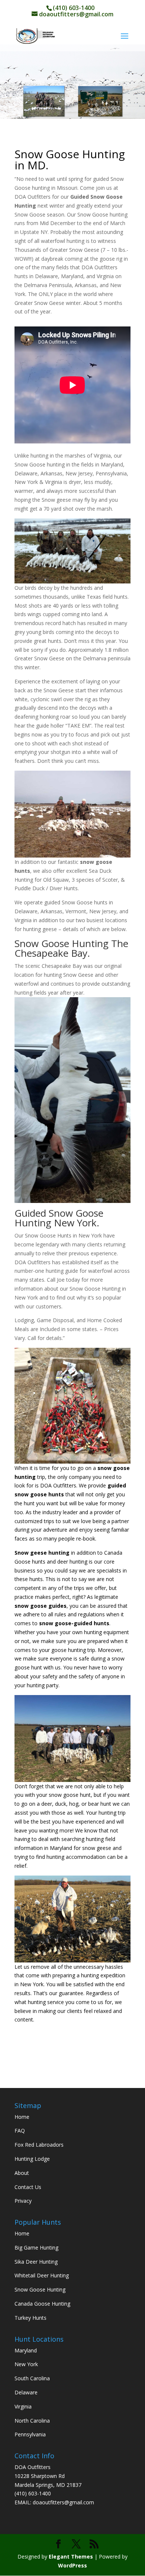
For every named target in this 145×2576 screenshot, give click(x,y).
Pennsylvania (30, 2434)
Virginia (23, 2406)
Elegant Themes (71, 2557)
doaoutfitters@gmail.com (63, 2502)
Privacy (23, 2201)
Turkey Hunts (30, 2318)
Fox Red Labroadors (39, 2145)
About (22, 2173)
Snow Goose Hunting (40, 2289)
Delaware (26, 2392)
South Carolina (32, 2378)
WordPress (72, 2565)
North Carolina (32, 2421)
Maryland (26, 2350)
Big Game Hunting (36, 2248)
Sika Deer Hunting (36, 2262)
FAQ (20, 2131)
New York (26, 2364)
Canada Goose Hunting (42, 2304)
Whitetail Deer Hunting (42, 2275)
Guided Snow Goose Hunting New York (59, 1218)
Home (22, 2117)
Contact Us (28, 2187)
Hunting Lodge (32, 2159)
